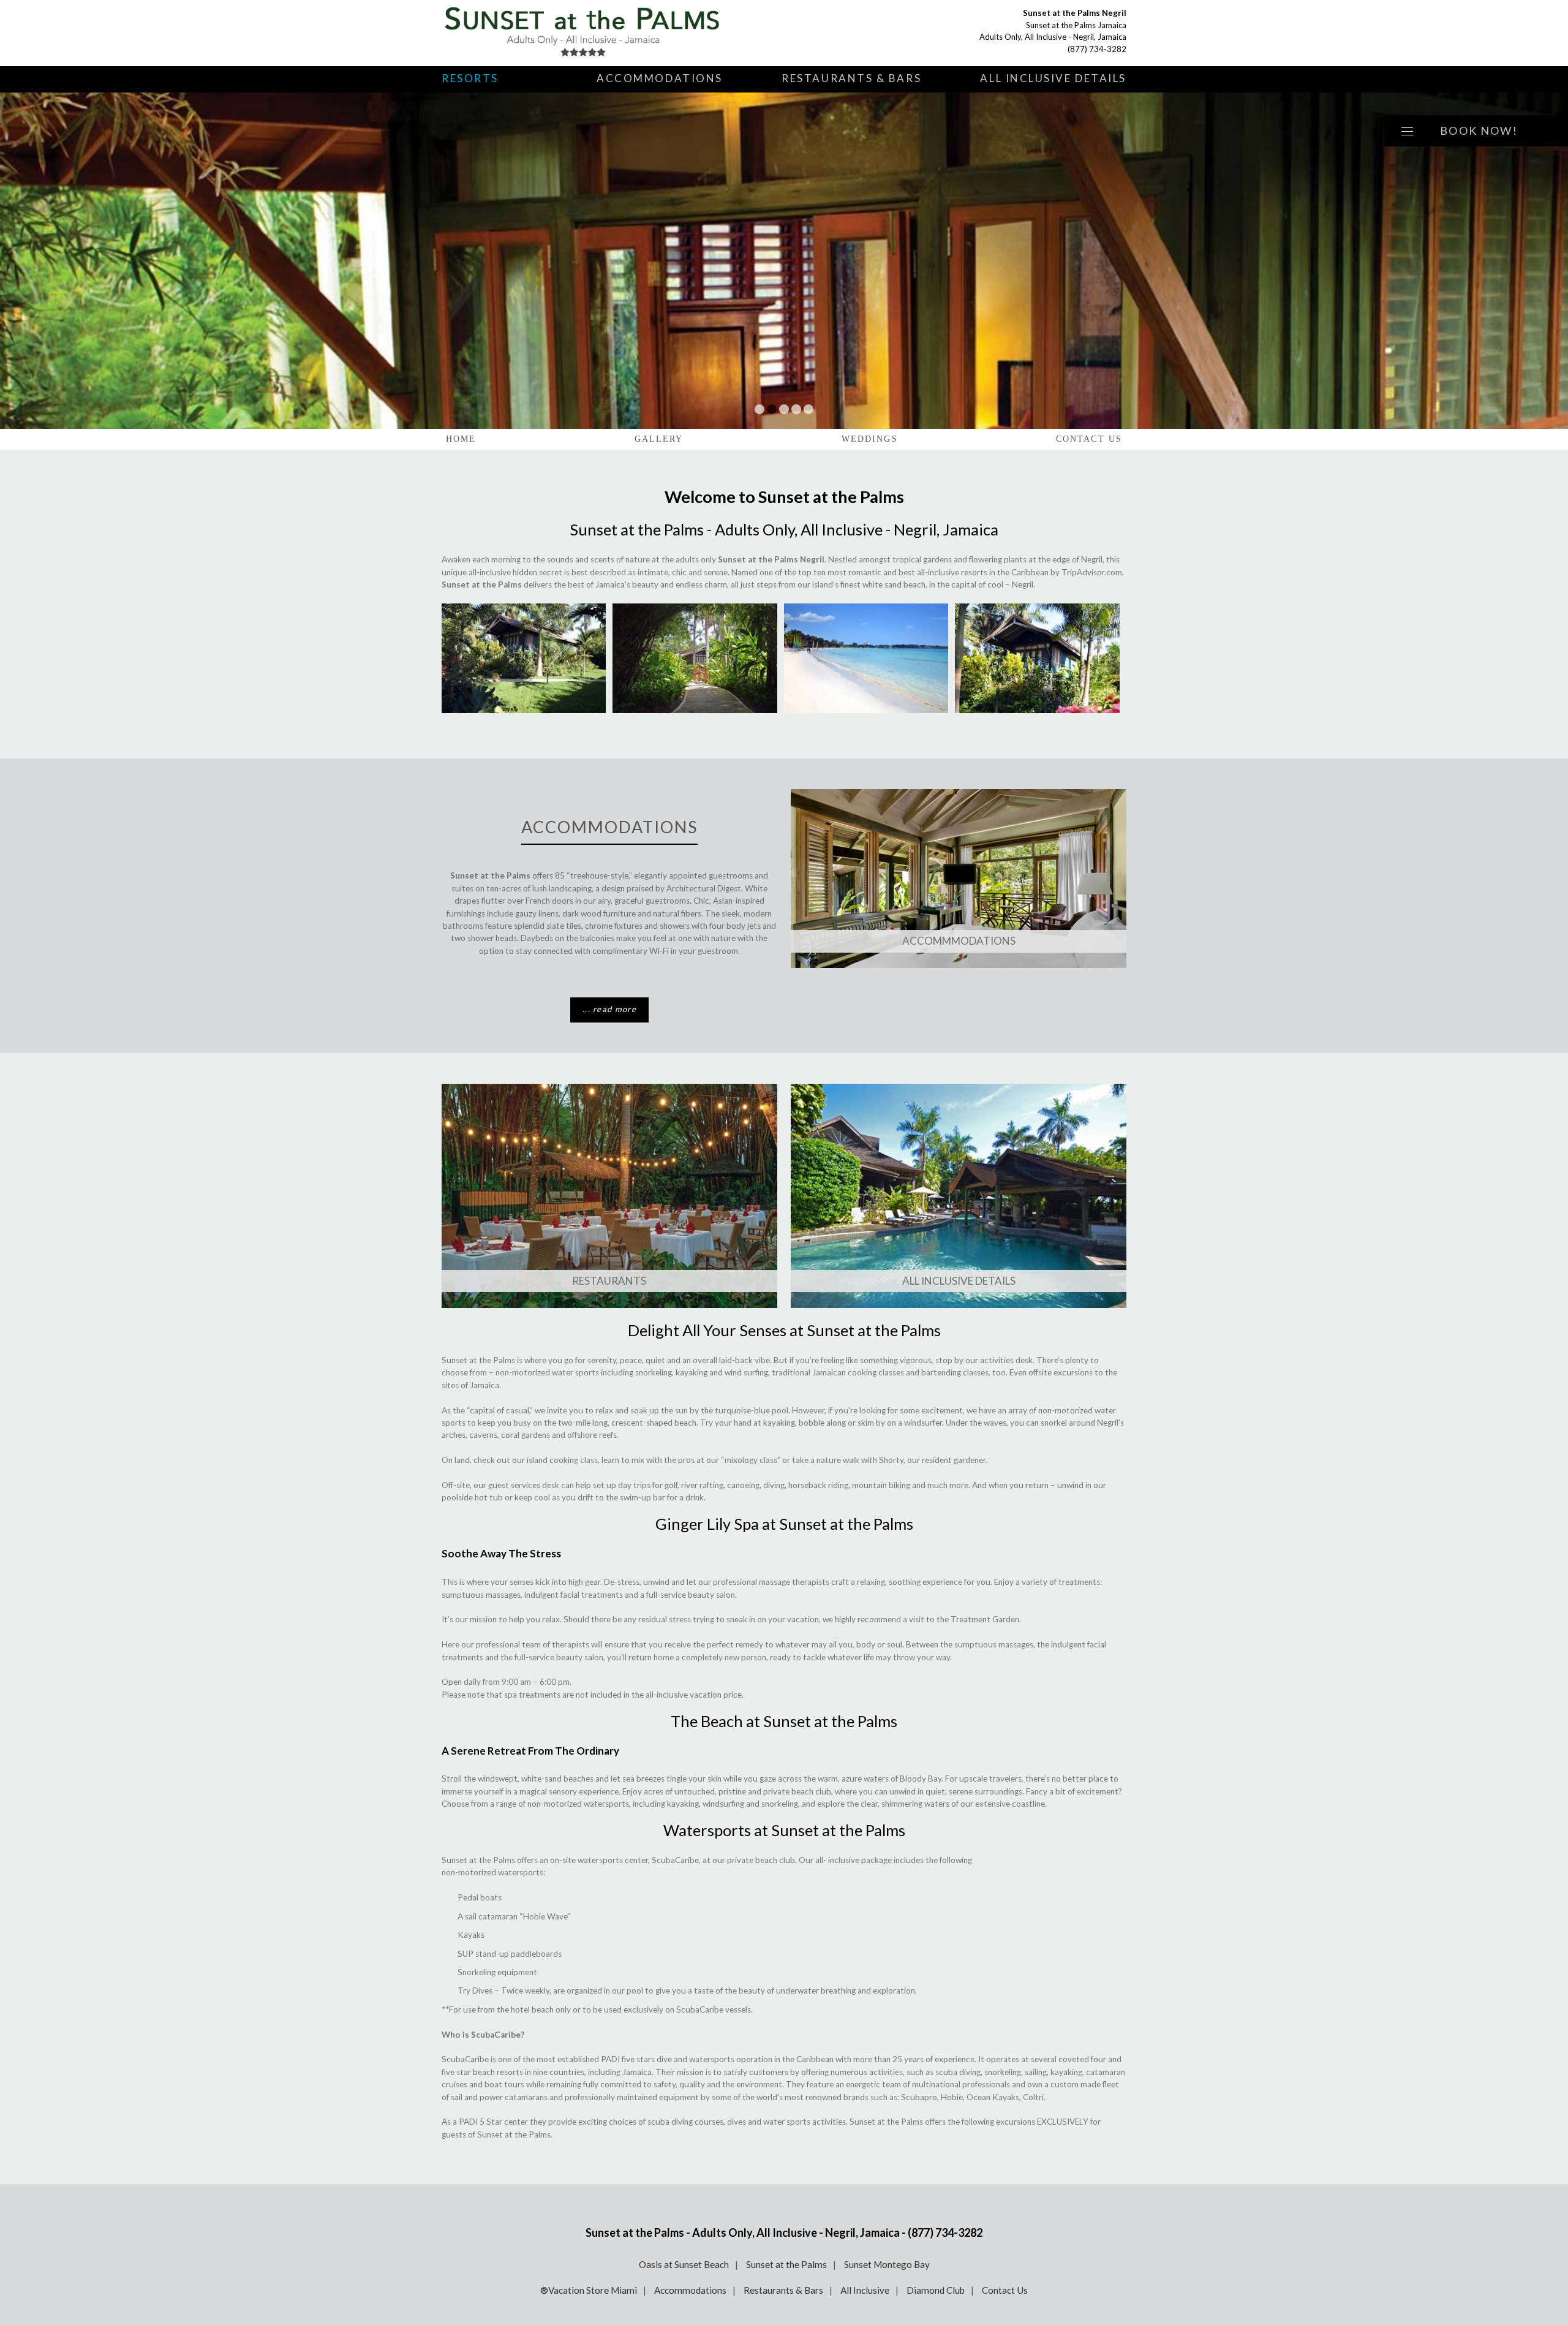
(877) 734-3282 (1097, 49)
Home (461, 439)
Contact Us (1089, 439)
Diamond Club (936, 2290)
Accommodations (660, 78)
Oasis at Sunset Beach (684, 2264)
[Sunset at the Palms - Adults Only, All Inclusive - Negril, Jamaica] (586, 33)
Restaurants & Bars (851, 78)
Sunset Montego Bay (887, 2264)
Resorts (470, 78)
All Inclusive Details (1053, 78)
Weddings (870, 439)
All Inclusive (865, 2290)
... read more (609, 1009)
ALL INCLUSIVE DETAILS (959, 1281)
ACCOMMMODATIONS (959, 941)
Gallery (659, 439)
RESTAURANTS (609, 1281)
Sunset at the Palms (786, 2264)
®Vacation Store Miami (589, 2290)
